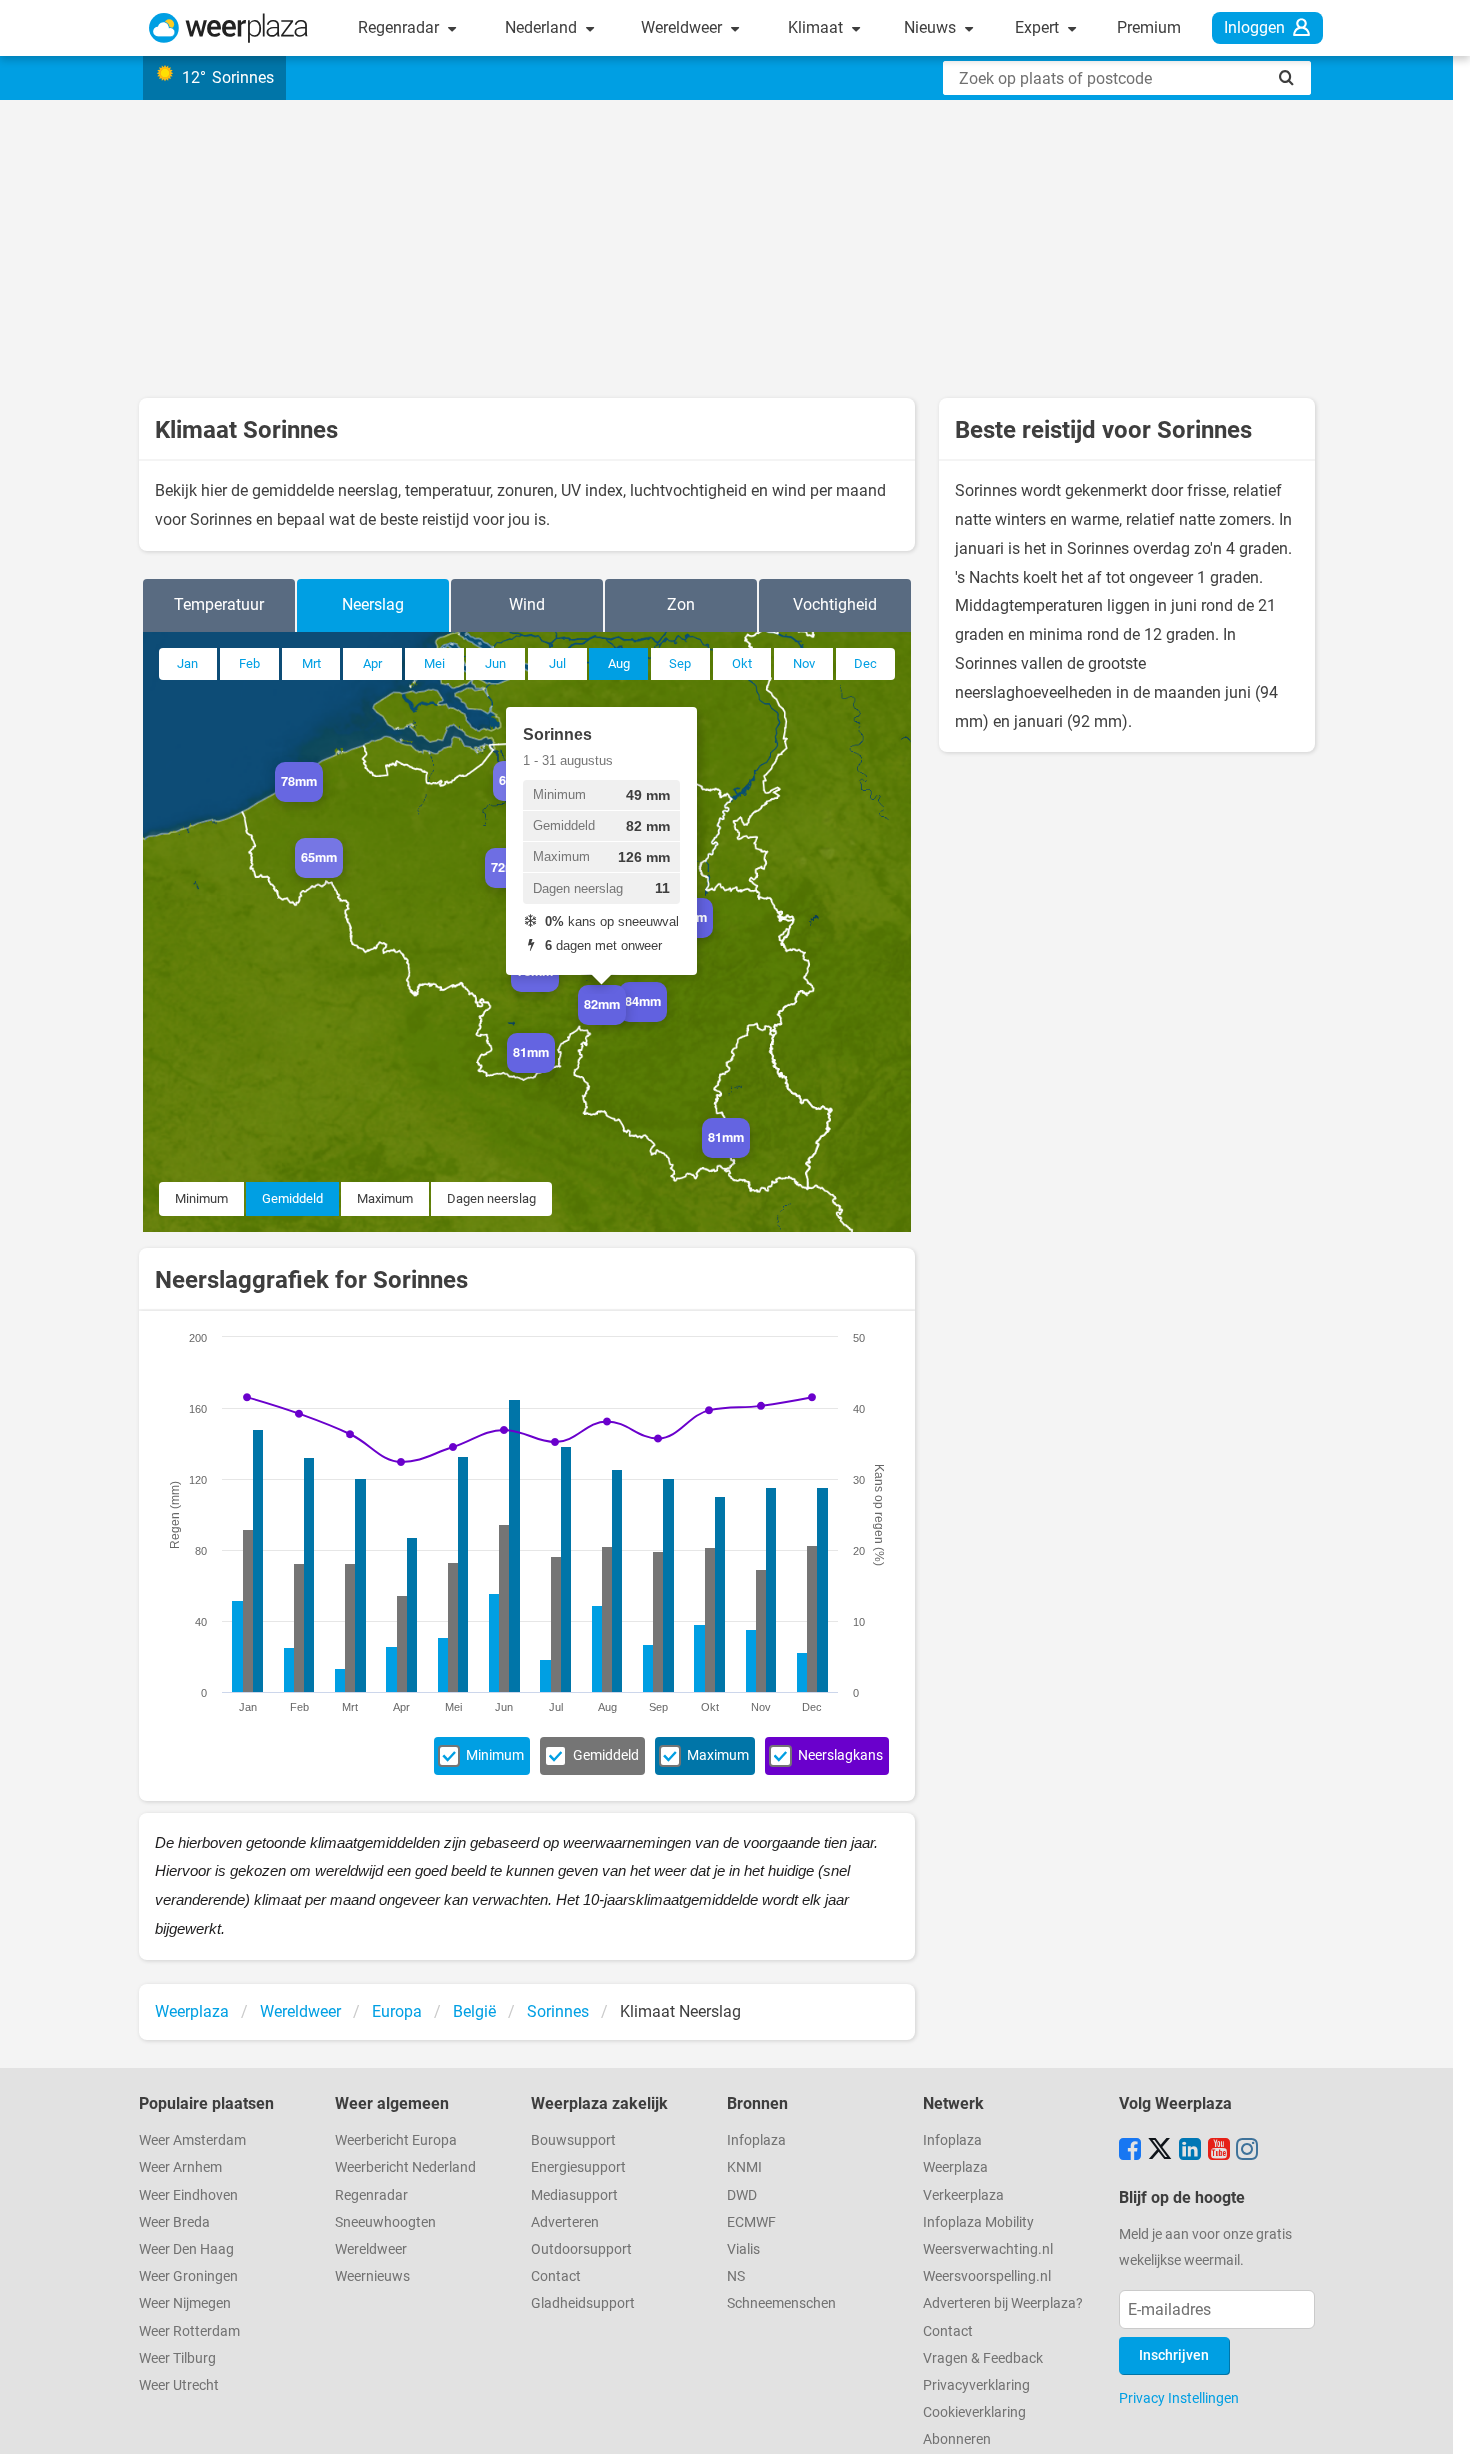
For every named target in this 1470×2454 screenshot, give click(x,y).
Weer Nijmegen (185, 2303)
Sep (680, 663)
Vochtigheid (835, 604)
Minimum (201, 1198)
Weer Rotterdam (189, 2331)
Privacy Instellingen (1179, 2398)
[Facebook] (1130, 2151)
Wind (527, 604)
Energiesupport (578, 2167)
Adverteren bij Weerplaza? (1003, 2303)
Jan (187, 663)
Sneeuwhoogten (385, 2222)
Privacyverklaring (976, 2385)
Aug (619, 663)
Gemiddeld (292, 1198)
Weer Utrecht (179, 2385)
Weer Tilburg (177, 2358)
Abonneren (957, 2439)
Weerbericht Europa (396, 2140)
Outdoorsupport (581, 2249)
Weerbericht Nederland (405, 2167)
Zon (681, 604)
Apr (372, 663)
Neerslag (373, 604)
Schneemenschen (781, 2303)
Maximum (385, 1198)
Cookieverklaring (974, 2412)
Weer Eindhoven (188, 2195)
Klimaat (817, 27)
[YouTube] (1219, 2151)
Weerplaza (955, 2167)
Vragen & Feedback (983, 2358)
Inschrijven (1174, 2355)
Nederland (543, 27)
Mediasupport (574, 2195)
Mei (434, 663)
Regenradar (400, 27)
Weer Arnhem (180, 2167)
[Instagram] (1247, 2151)
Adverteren (565, 2222)
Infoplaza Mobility (978, 2222)
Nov (804, 663)
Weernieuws (372, 2276)
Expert (1039, 27)
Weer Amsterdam (192, 2140)
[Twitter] (1160, 2151)
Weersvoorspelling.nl (987, 2276)
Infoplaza (756, 2140)
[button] (323, 802)
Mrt (311, 663)
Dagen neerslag (491, 1198)
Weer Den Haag (186, 2249)
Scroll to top (1438, 2422)
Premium (1149, 27)
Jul (557, 663)
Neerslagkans (840, 1755)
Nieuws (932, 27)
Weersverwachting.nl (988, 2249)
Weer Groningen (188, 2276)
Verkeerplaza (963, 2195)
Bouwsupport (573, 2140)
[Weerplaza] (228, 28)
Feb (249, 663)
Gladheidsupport (583, 2303)
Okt (742, 663)
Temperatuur (219, 604)
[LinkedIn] (1190, 2151)
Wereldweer (683, 27)
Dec (865, 663)
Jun (495, 663)
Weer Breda (174, 2222)
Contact (556, 2276)
